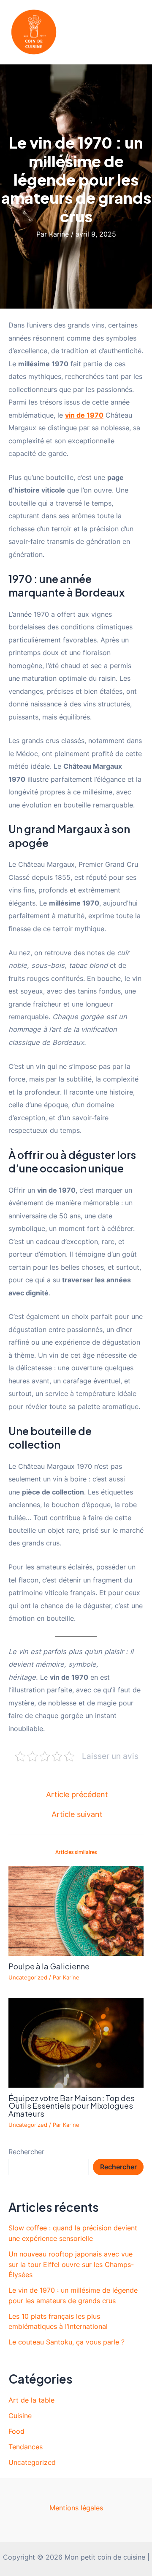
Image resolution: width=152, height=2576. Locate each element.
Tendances (26, 2447)
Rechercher (26, 2152)
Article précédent (77, 1795)
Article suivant (77, 1814)
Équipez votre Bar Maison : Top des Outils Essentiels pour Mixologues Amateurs (72, 2106)
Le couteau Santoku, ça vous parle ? (66, 2342)
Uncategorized (28, 1978)
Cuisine (20, 2416)
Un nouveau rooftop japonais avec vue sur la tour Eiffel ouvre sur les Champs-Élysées (71, 2264)
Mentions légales (76, 2508)
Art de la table (31, 2400)
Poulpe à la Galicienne (49, 1966)
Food (16, 2431)
